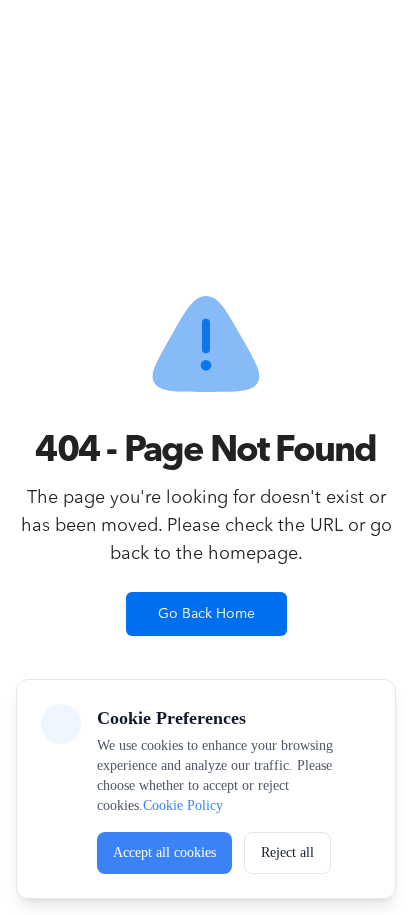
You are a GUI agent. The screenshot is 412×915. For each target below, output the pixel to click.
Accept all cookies (164, 852)
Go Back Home (206, 614)
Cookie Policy (183, 805)
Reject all (287, 852)
